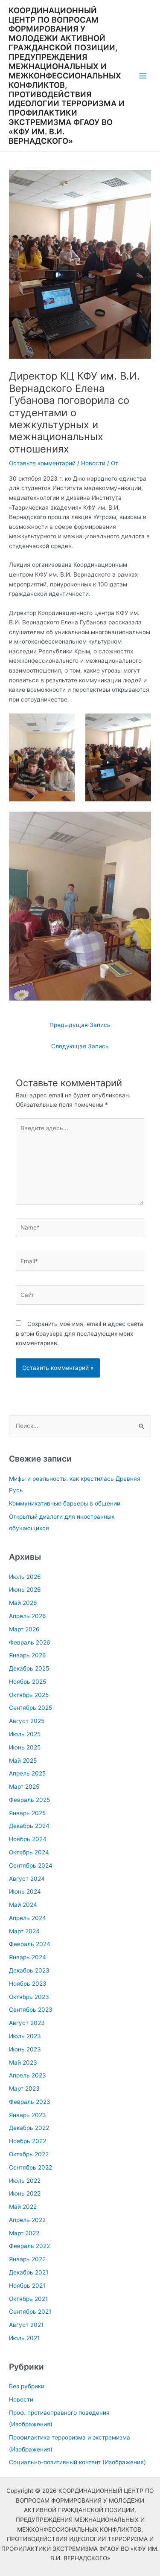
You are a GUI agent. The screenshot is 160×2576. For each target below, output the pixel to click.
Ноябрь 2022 (28, 2141)
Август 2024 (27, 1879)
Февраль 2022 (29, 2246)
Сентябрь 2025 (31, 1708)
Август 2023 (27, 2023)
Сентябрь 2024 (31, 1865)
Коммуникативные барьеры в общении (65, 1503)
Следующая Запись (80, 1046)
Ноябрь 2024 (28, 1839)
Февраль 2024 (30, 1944)
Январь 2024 (28, 1957)
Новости (93, 463)
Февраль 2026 (30, 1642)
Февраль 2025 (29, 1800)
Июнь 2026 (25, 1590)
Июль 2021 (24, 2338)
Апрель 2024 (28, 1918)
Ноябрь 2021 (27, 2286)
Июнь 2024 (25, 1891)
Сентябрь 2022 (31, 2167)
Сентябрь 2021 (30, 2312)
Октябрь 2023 (29, 1997)
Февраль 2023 (30, 2102)
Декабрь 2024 (29, 1826)
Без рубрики (27, 2386)
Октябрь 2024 (29, 1852)
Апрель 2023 (28, 2075)
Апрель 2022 (27, 2220)
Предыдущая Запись (80, 1025)
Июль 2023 (25, 2036)
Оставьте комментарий (42, 463)
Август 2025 (27, 1721)
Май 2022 (23, 2207)
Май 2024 (23, 1905)
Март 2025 (24, 1787)
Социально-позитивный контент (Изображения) (77, 2462)
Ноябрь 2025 (28, 1682)
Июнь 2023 (25, 2049)
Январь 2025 (27, 1813)
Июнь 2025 (25, 1747)
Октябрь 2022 (29, 2154)
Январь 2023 (28, 2115)
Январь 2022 (27, 2259)
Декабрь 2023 (29, 1970)
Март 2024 (24, 1931)
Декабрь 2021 (29, 2272)
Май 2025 (23, 1761)
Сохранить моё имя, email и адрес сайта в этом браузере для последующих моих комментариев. (80, 1333)
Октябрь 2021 (28, 2299)
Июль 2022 (25, 2181)
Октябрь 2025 (29, 1695)
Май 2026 (23, 1603)
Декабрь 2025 (29, 1668)
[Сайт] (80, 1297)
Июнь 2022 (25, 2193)
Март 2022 (24, 2233)
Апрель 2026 (28, 1616)
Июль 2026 (25, 1577)
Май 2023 (23, 2063)
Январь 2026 (28, 1655)
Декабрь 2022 (29, 2128)
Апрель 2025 (27, 1773)
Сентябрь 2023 (31, 2010)
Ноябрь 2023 (28, 1984)
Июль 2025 (25, 1734)
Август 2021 (26, 2325)
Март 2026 (24, 1629)
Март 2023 (24, 2089)
